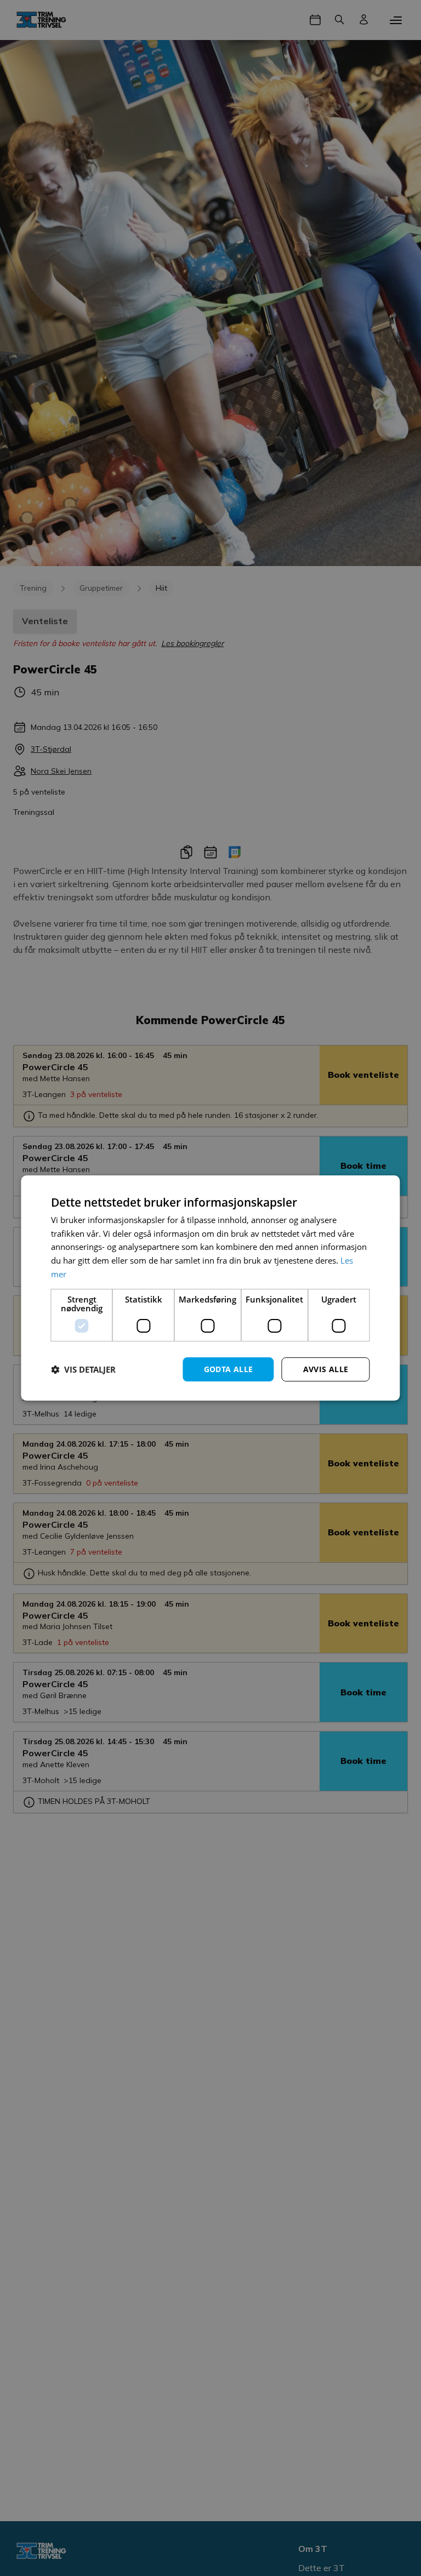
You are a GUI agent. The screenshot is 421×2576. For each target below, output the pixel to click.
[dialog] (210, 1288)
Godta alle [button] (229, 1369)
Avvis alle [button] (326, 1369)
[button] (83, 1369)
